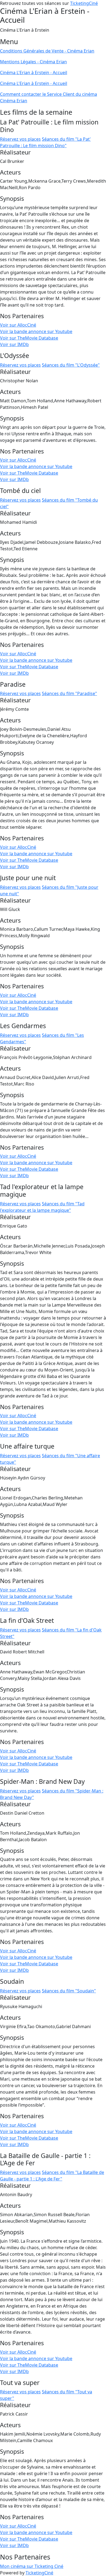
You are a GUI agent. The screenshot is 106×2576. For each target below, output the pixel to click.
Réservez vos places (20, 139)
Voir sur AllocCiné (18, 325)
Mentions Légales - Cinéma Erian (33, 62)
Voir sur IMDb (14, 344)
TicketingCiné (84, 3)
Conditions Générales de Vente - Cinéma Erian (47, 51)
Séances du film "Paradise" (69, 693)
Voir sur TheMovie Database (29, 338)
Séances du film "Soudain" (69, 1991)
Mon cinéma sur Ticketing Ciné (32, 2566)
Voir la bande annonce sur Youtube (36, 331)
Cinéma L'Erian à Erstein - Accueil (34, 73)
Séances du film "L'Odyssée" (71, 365)
